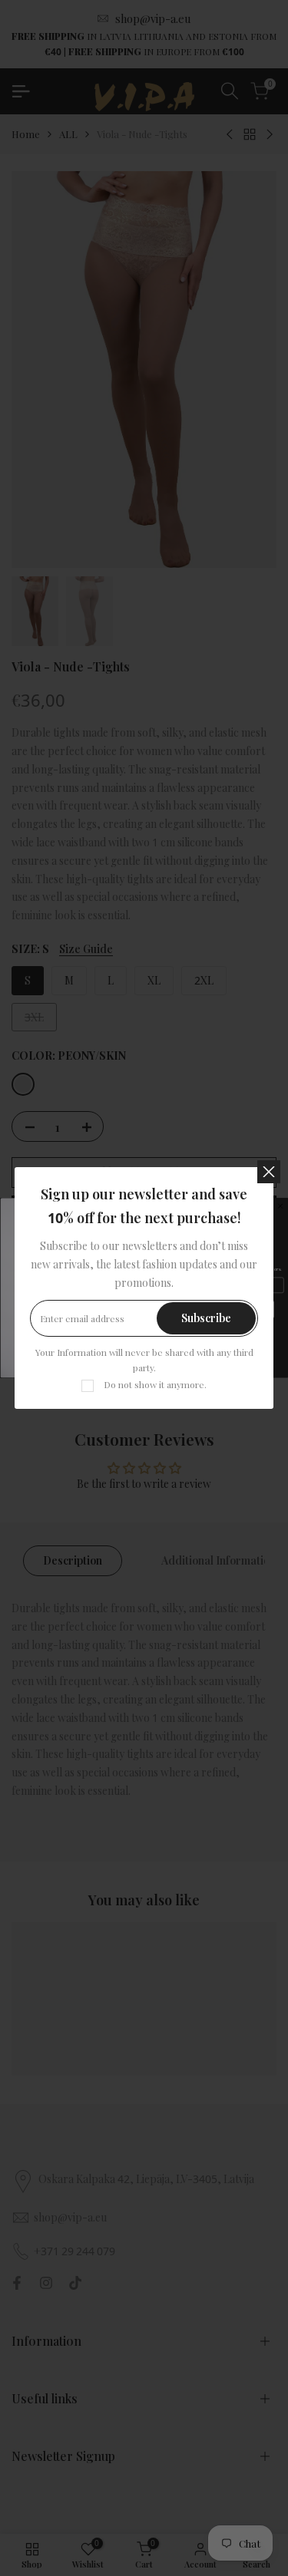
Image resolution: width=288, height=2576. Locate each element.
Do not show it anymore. (155, 1384)
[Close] (269, 1172)
